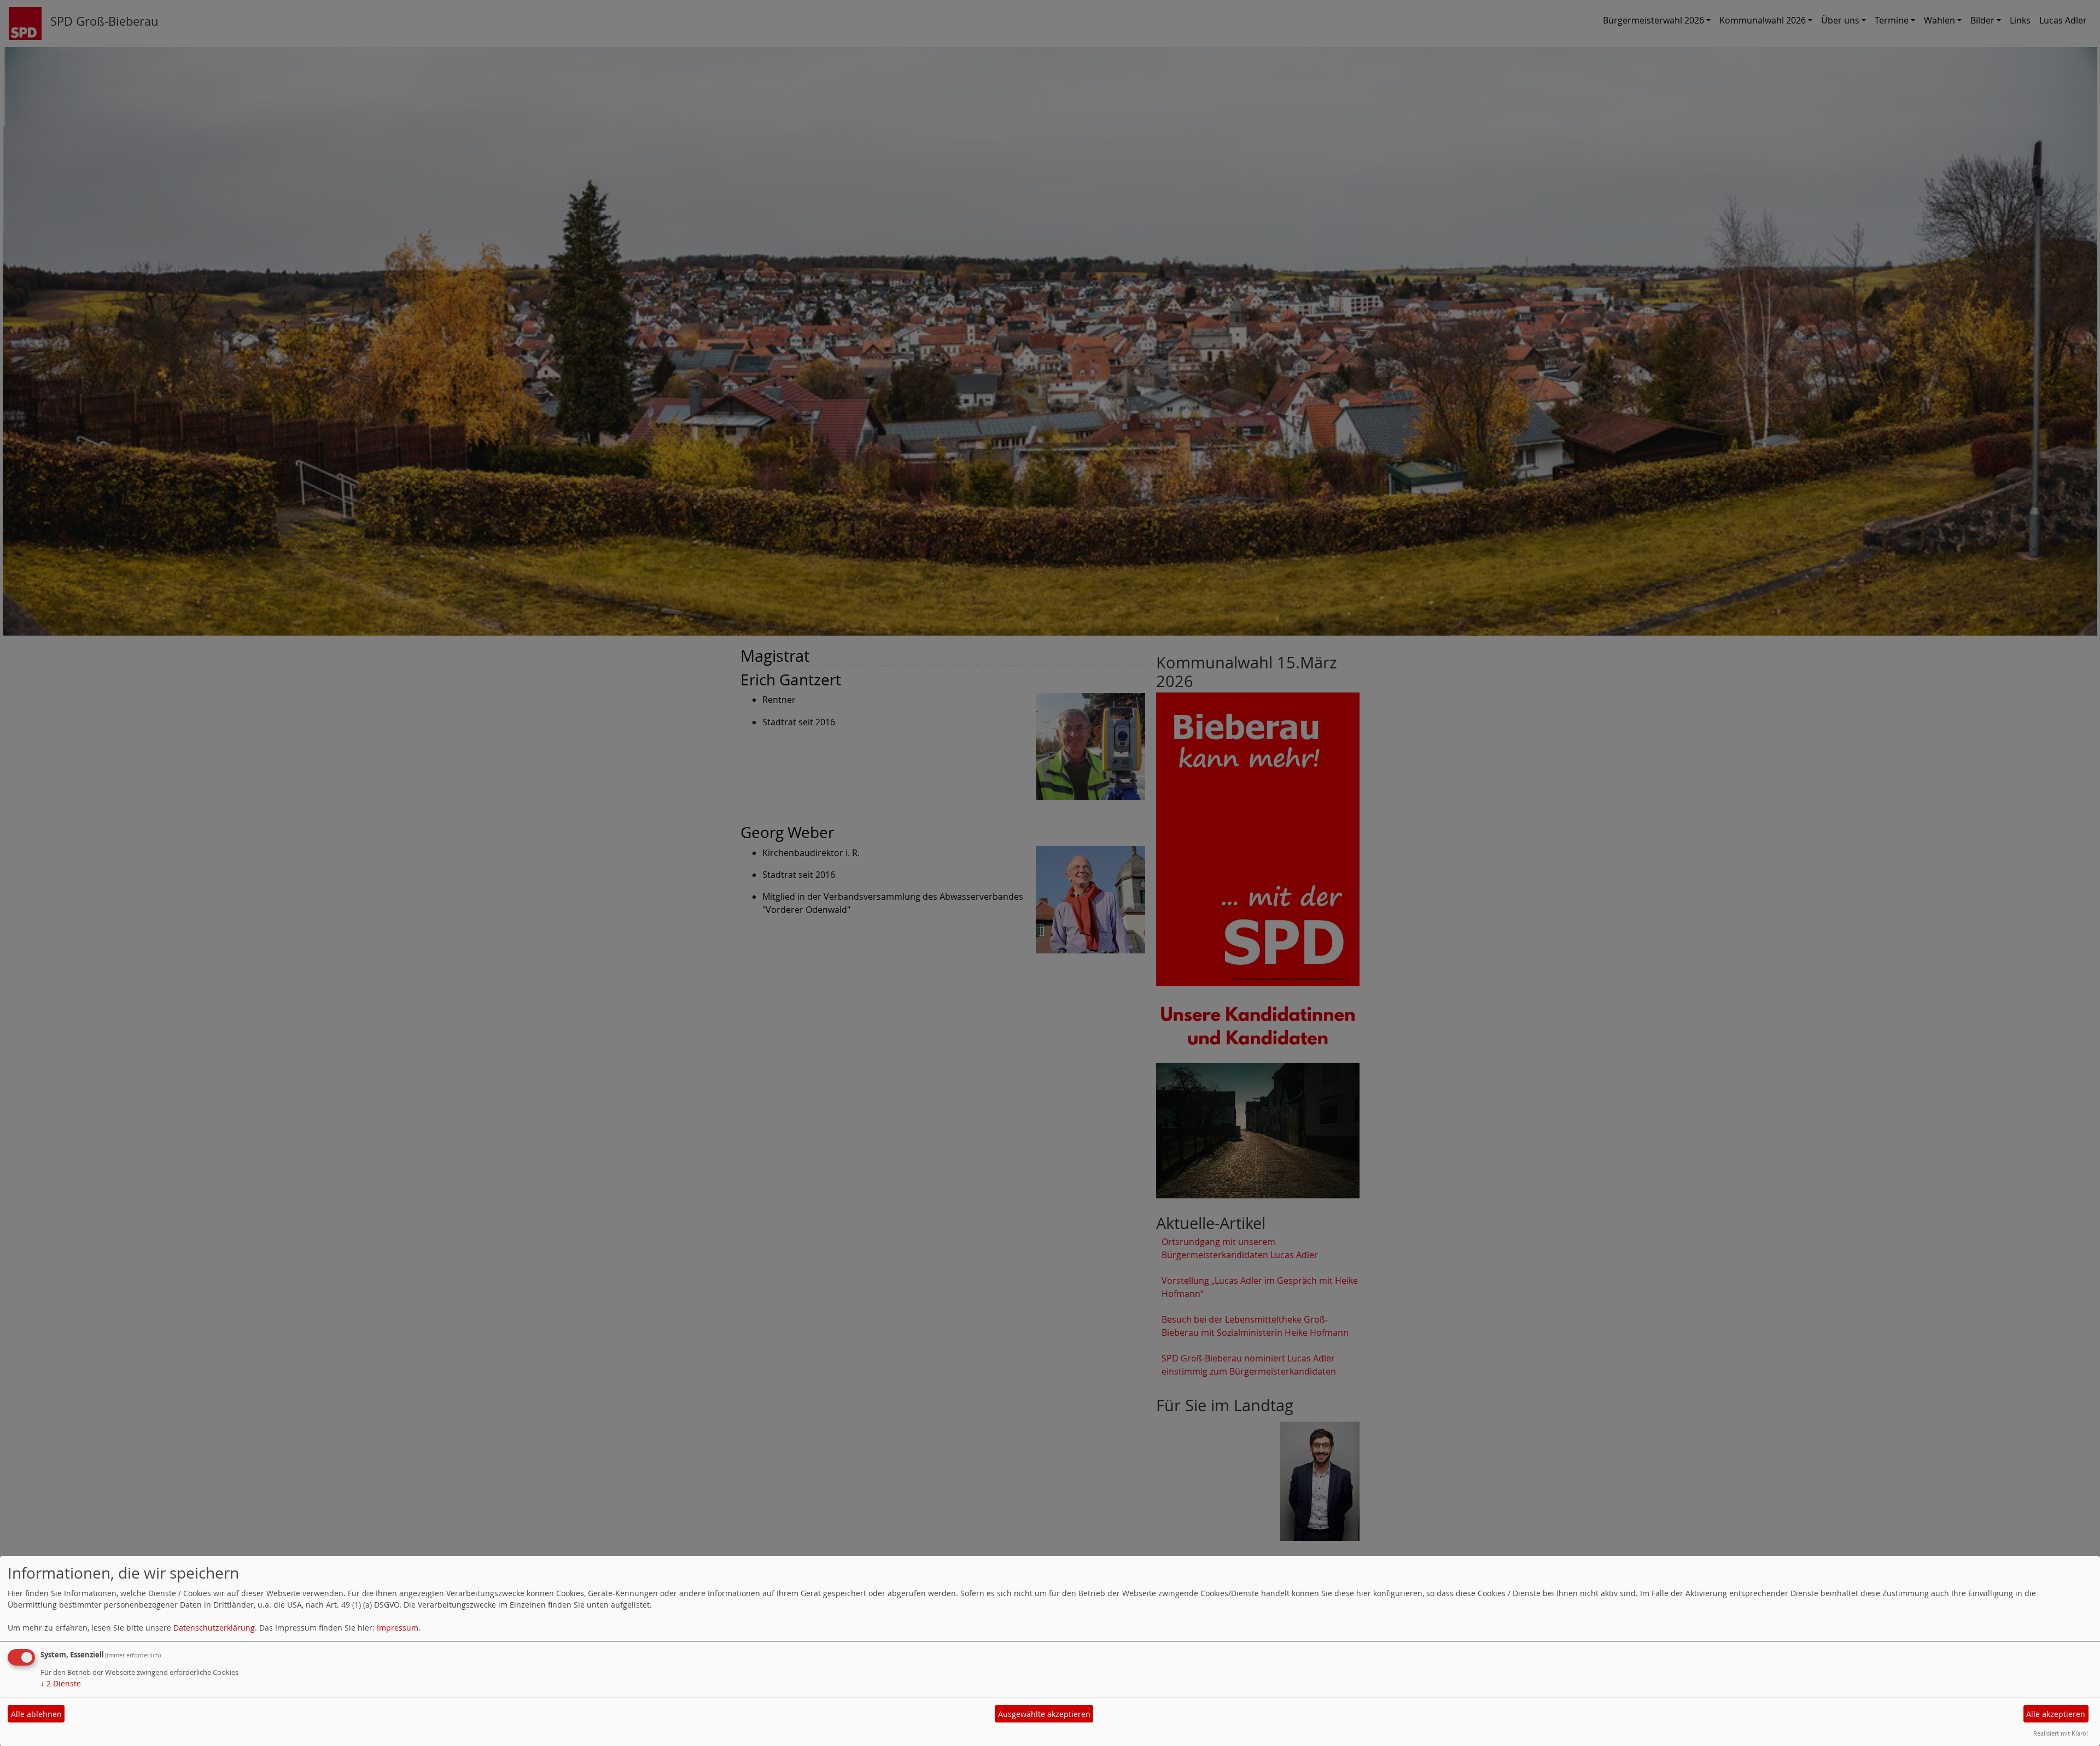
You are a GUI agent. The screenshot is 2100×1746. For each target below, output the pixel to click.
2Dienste (61, 1683)
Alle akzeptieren (2056, 1714)
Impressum (398, 1628)
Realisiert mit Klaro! (2061, 1733)
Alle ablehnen (36, 1714)
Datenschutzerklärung (214, 1628)
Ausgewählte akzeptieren (1044, 1714)
